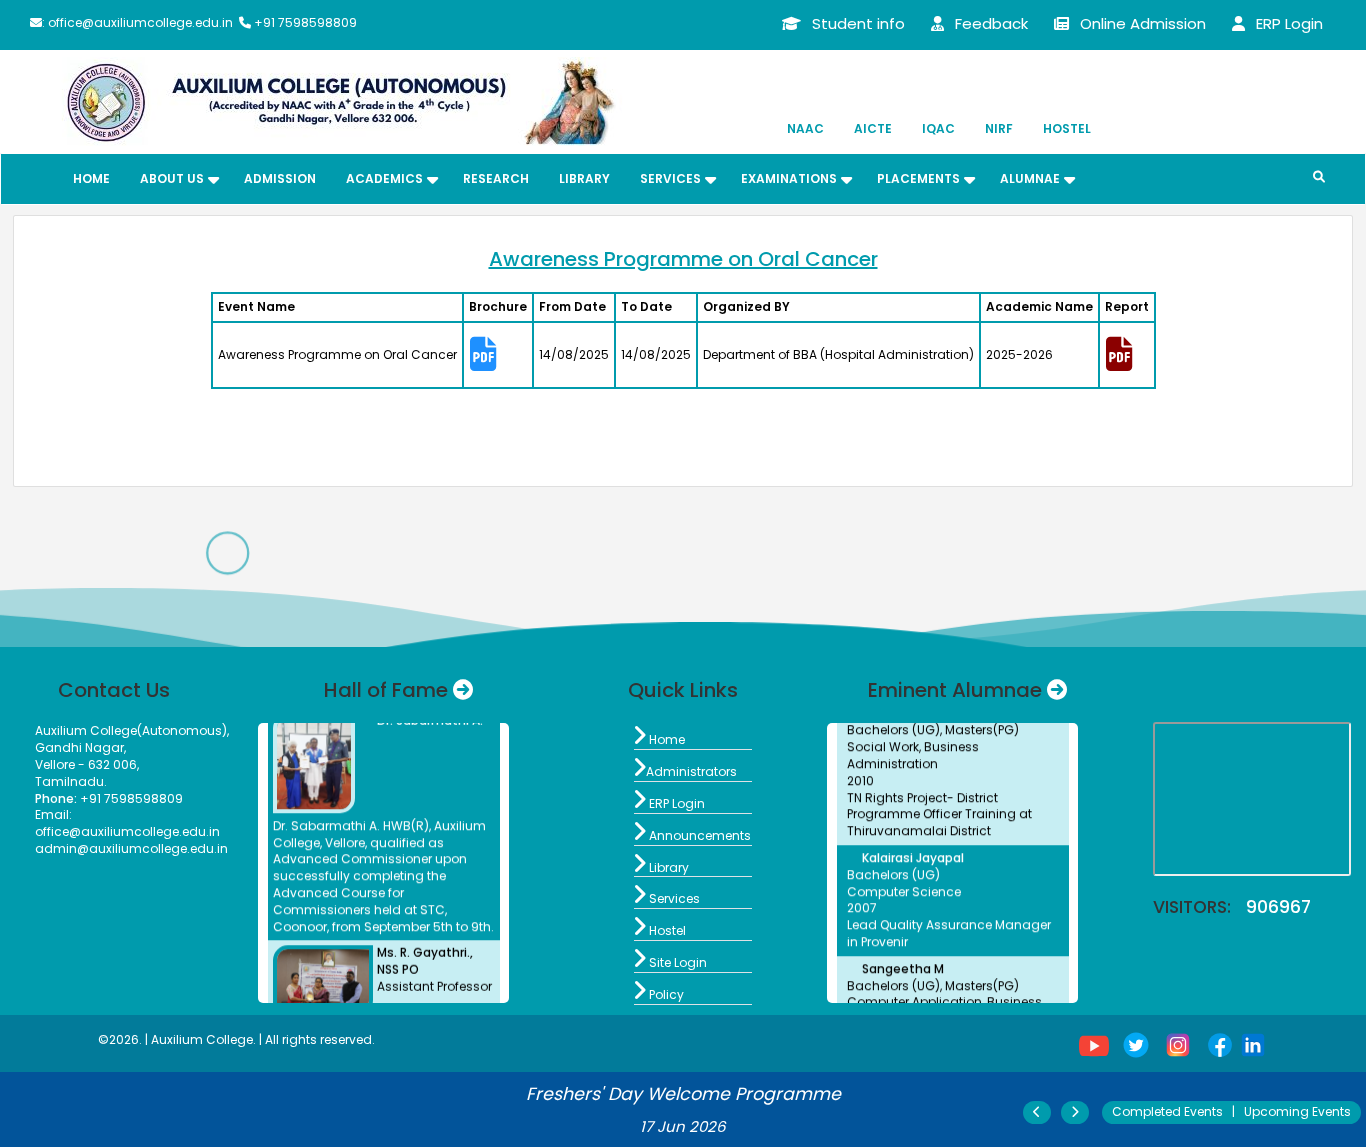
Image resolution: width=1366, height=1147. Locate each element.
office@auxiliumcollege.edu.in (127, 831)
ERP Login (669, 803)
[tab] (498, 355)
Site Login (670, 962)
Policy (659, 994)
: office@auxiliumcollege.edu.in (137, 22)
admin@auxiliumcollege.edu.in (131, 848)
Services (667, 898)
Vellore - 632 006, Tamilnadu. (87, 773)
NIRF (999, 128)
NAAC (805, 128)
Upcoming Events (1297, 1111)
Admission (280, 178)
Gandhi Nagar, (80, 747)
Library (584, 178)
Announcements (692, 835)
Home (91, 178)
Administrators (685, 771)
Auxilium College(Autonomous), (132, 730)
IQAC (938, 128)
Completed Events (1167, 1111)
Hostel (1067, 128)
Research (496, 178)
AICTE (873, 128)
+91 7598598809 (109, 798)
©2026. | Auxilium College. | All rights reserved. (236, 1039)
